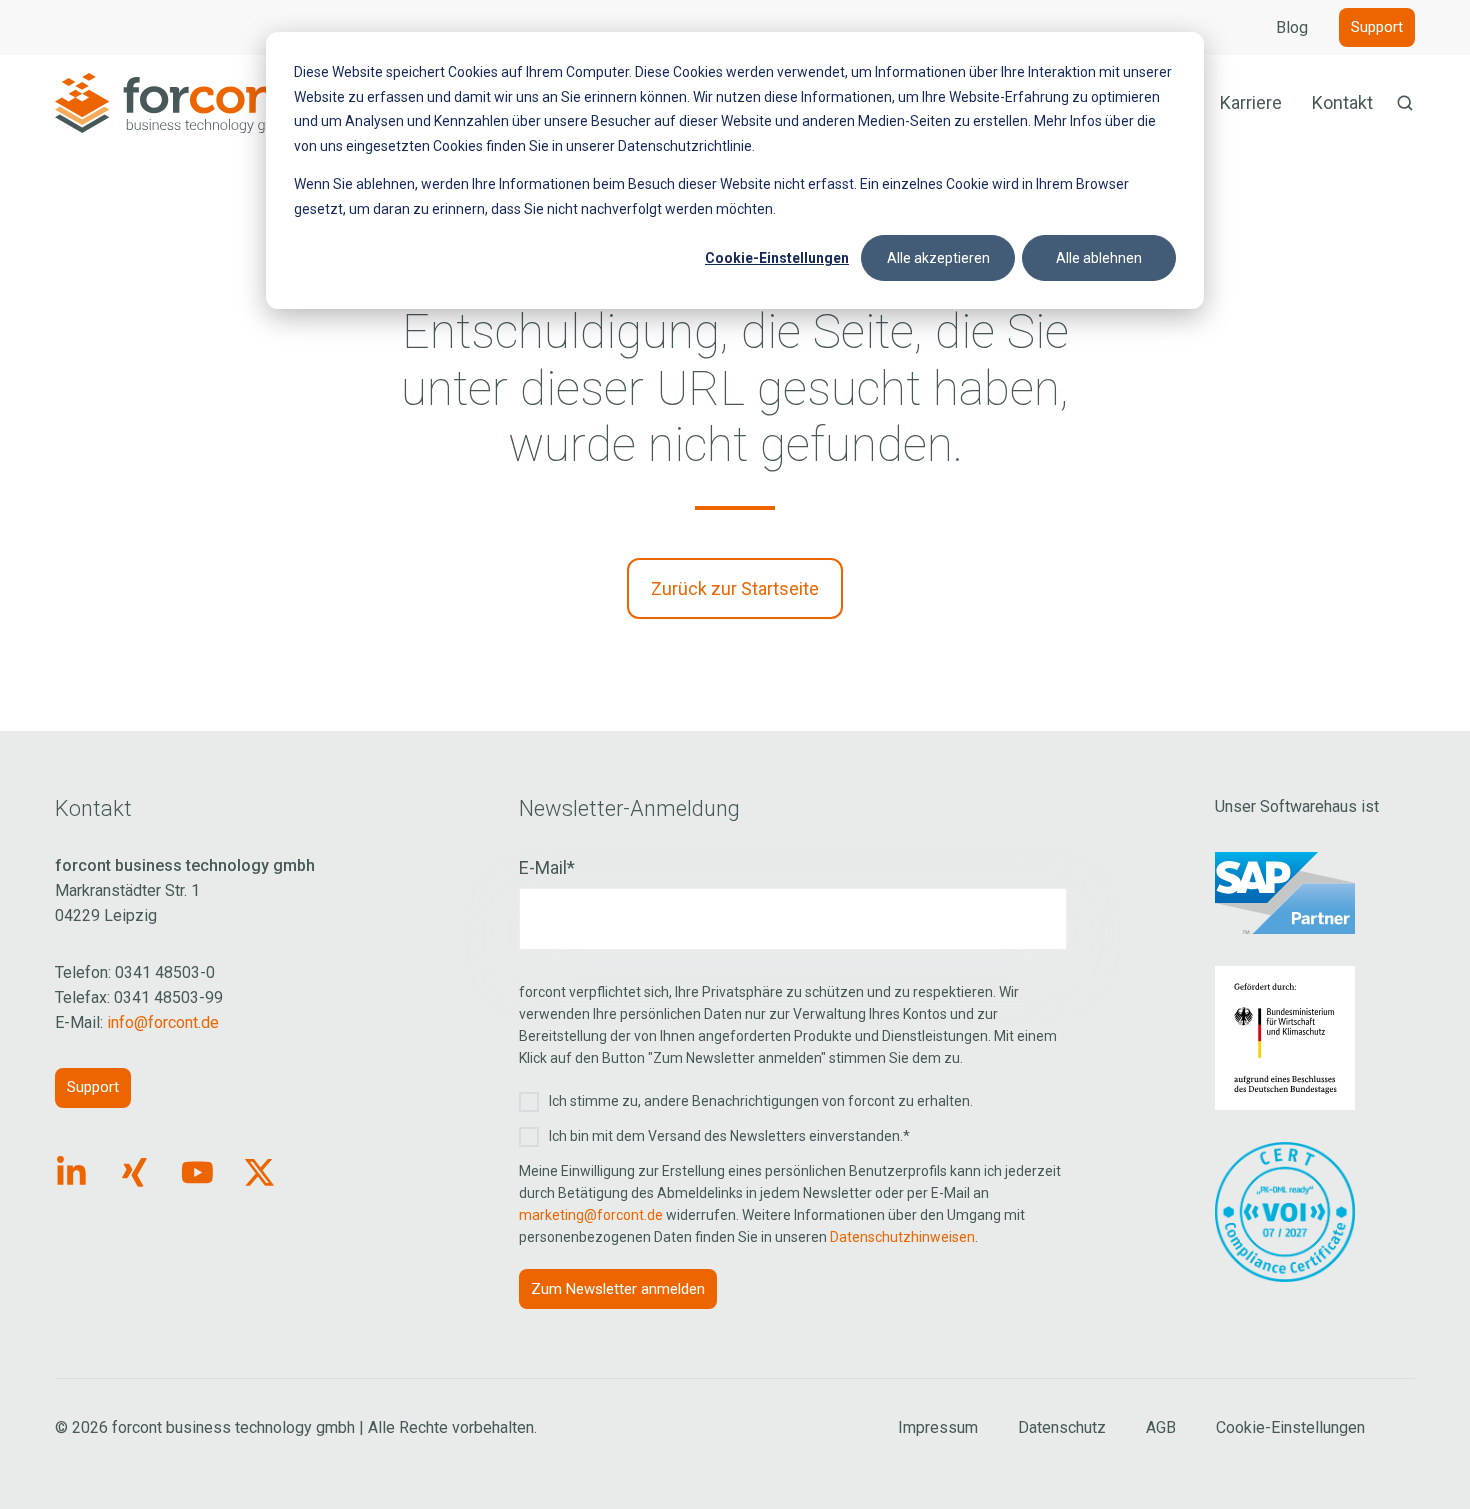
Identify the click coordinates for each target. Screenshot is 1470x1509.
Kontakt (1342, 102)
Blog (1292, 27)
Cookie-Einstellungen (777, 258)
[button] (1405, 103)
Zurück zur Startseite (735, 588)
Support (1377, 27)
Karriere (1251, 102)
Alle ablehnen (1099, 258)
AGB (1161, 1427)
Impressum (938, 1427)
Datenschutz (1062, 1427)
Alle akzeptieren (938, 258)
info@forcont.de (163, 1022)
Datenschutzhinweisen (902, 1237)
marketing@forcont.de (591, 1215)
